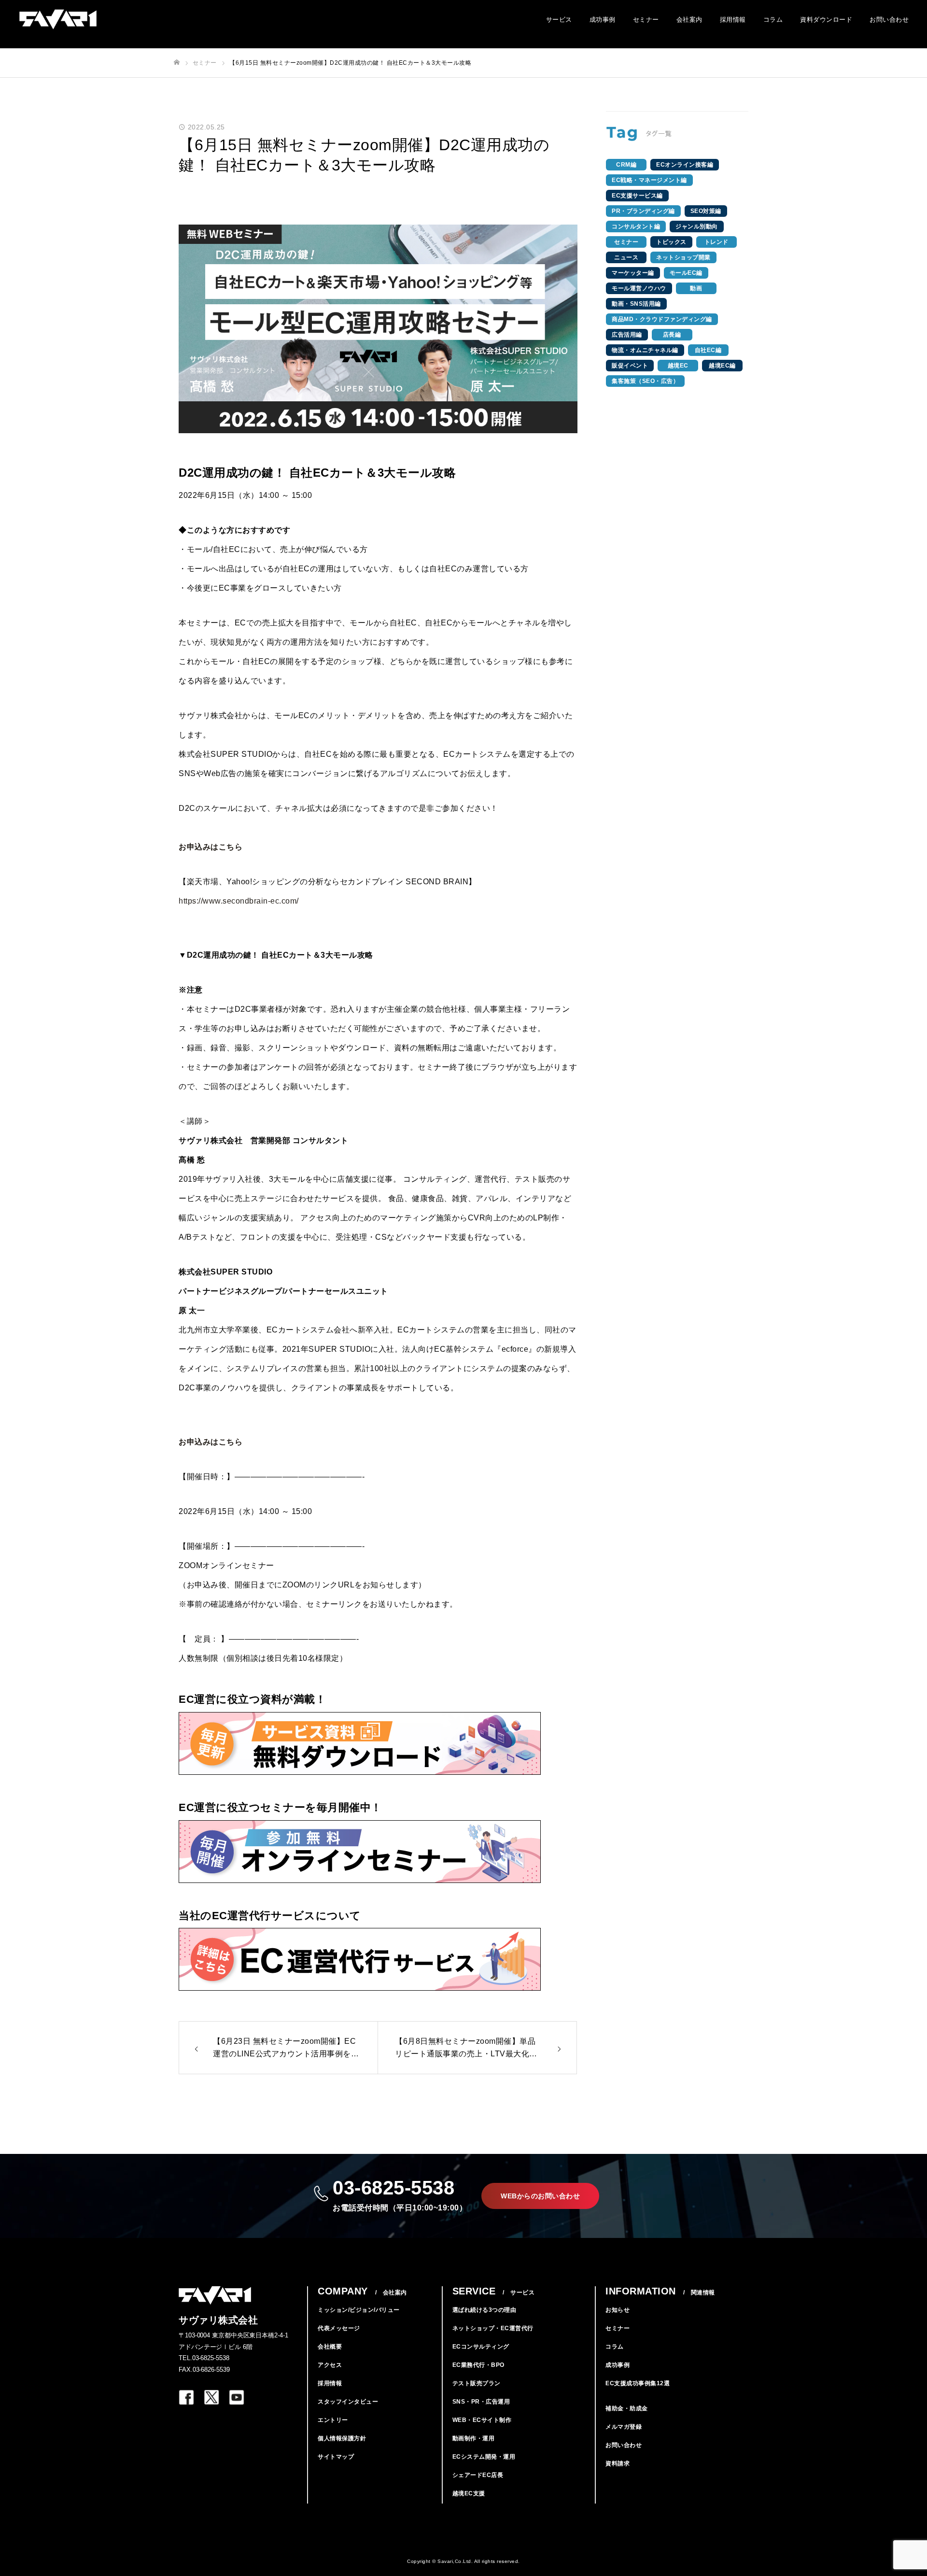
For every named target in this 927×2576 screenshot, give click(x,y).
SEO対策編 (706, 211)
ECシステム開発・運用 (484, 2457)
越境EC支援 (469, 2493)
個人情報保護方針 (342, 2438)
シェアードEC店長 (478, 2475)
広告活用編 (627, 335)
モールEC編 (686, 273)
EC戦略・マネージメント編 (649, 180)
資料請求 (618, 2463)
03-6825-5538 (400, 2194)
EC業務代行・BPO (478, 2365)
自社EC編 (708, 350)
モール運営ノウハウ (639, 288)
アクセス (330, 2365)
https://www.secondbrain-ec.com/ (239, 901)
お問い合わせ (889, 20)
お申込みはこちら (211, 847)
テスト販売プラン (477, 2383)
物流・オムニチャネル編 (645, 350)
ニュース (626, 257)
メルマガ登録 (624, 2427)
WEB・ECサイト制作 (482, 2420)
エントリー (333, 2420)
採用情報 (733, 20)
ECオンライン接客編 (685, 165)
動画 (696, 288)
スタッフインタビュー (348, 2402)
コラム (773, 20)
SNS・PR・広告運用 (481, 2402)
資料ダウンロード (826, 20)
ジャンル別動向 (697, 226)
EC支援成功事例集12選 (638, 2383)
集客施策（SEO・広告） (645, 381)
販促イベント (630, 366)
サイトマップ (336, 2457)
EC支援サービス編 (637, 196)
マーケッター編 (633, 273)
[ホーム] (177, 63)
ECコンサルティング (481, 2347)
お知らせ (618, 2310)
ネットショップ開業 (683, 257)
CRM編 (626, 165)
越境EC (678, 366)
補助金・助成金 (627, 2408)
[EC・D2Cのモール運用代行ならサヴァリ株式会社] (58, 20)
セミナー (646, 20)
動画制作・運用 (474, 2438)
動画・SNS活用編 (636, 304)
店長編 (672, 335)
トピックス (671, 242)
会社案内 (689, 20)
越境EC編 (722, 366)
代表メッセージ (339, 2328)
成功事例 (603, 20)
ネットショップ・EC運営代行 (493, 2328)
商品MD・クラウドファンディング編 (662, 319)
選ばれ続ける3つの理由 (485, 2310)
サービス (559, 20)
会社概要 (330, 2347)
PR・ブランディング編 (643, 211)
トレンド (716, 242)
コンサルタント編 (636, 226)
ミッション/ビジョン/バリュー (359, 2310)
